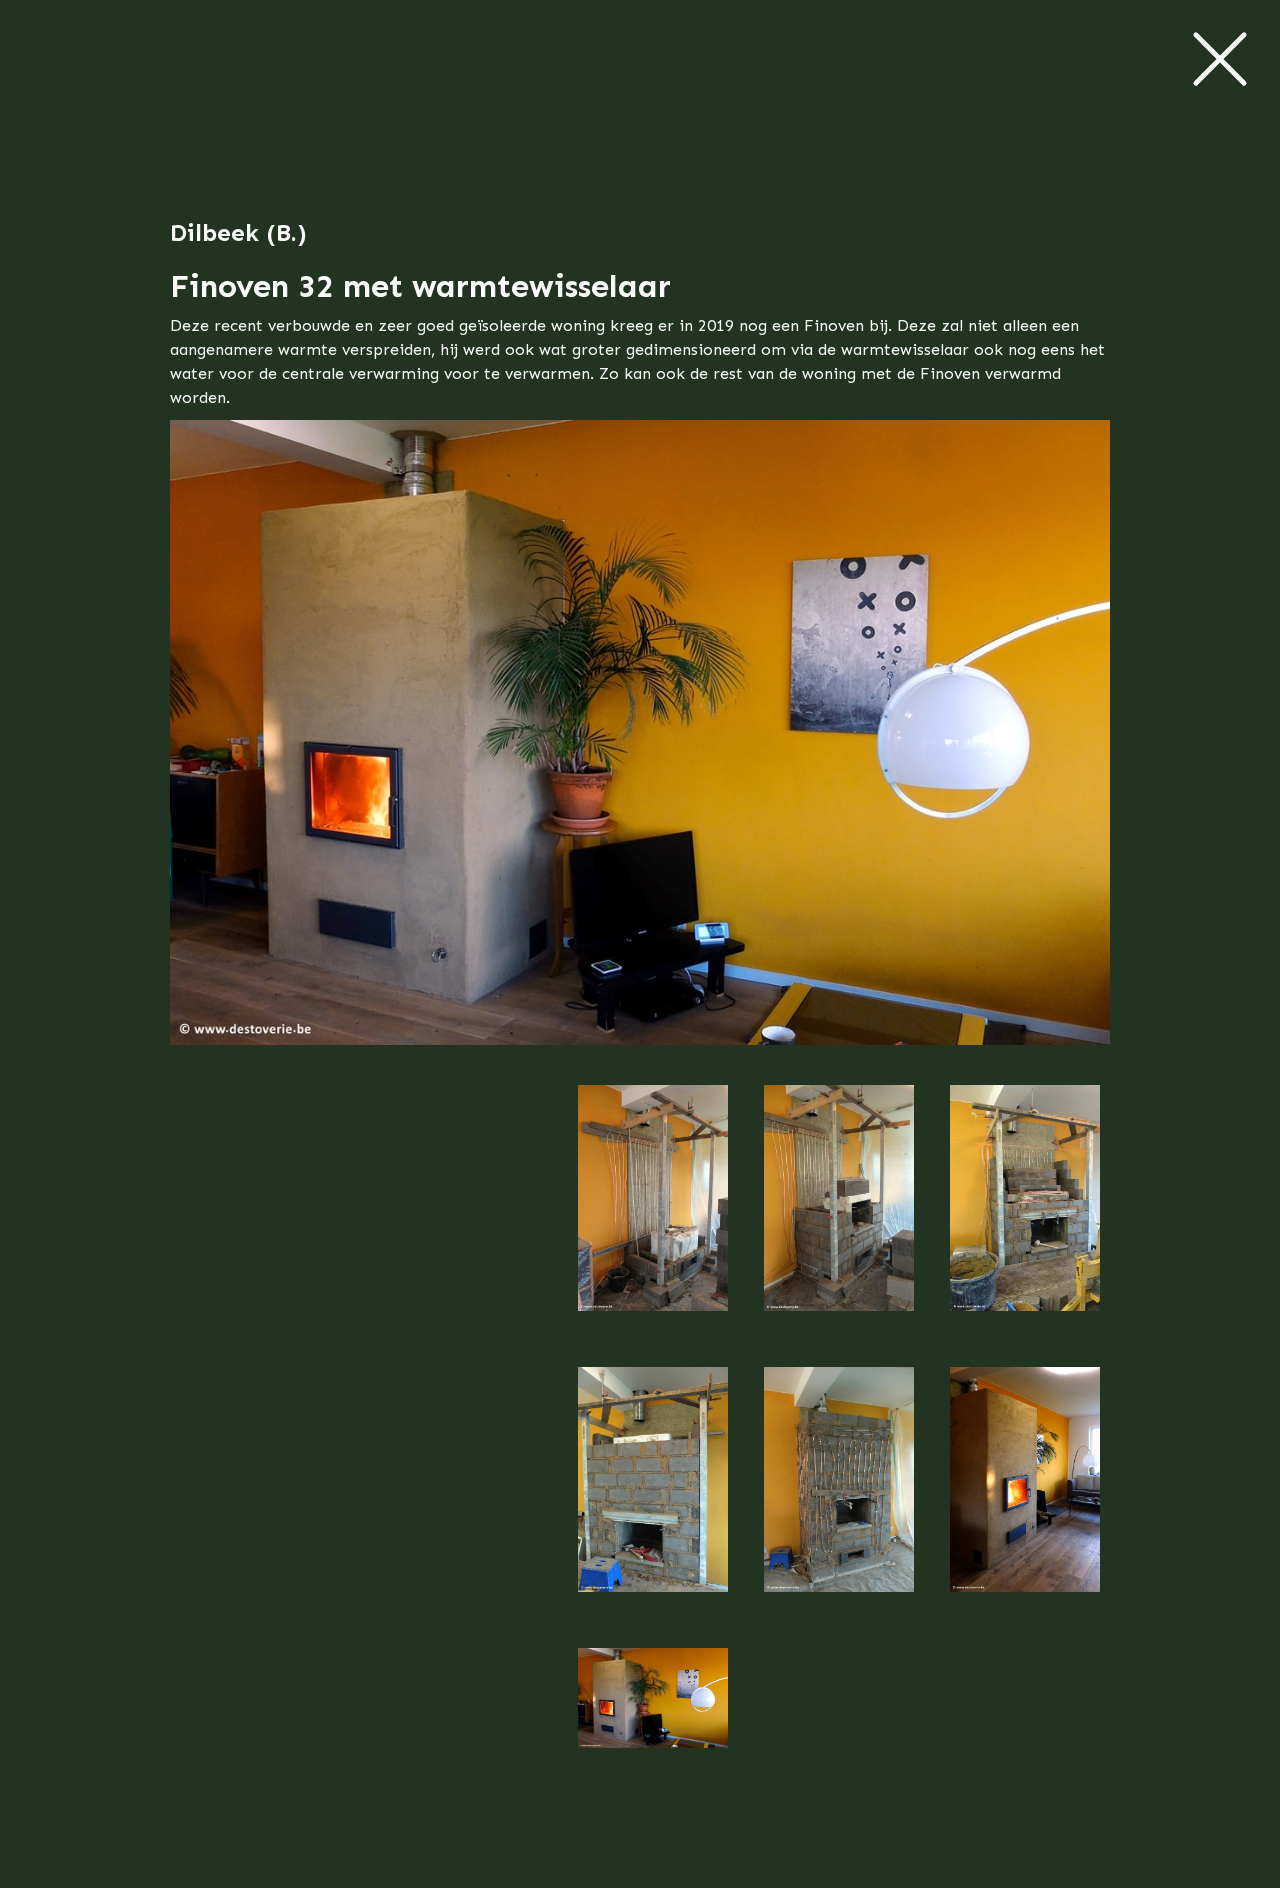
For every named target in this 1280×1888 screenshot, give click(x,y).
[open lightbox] (653, 1217)
